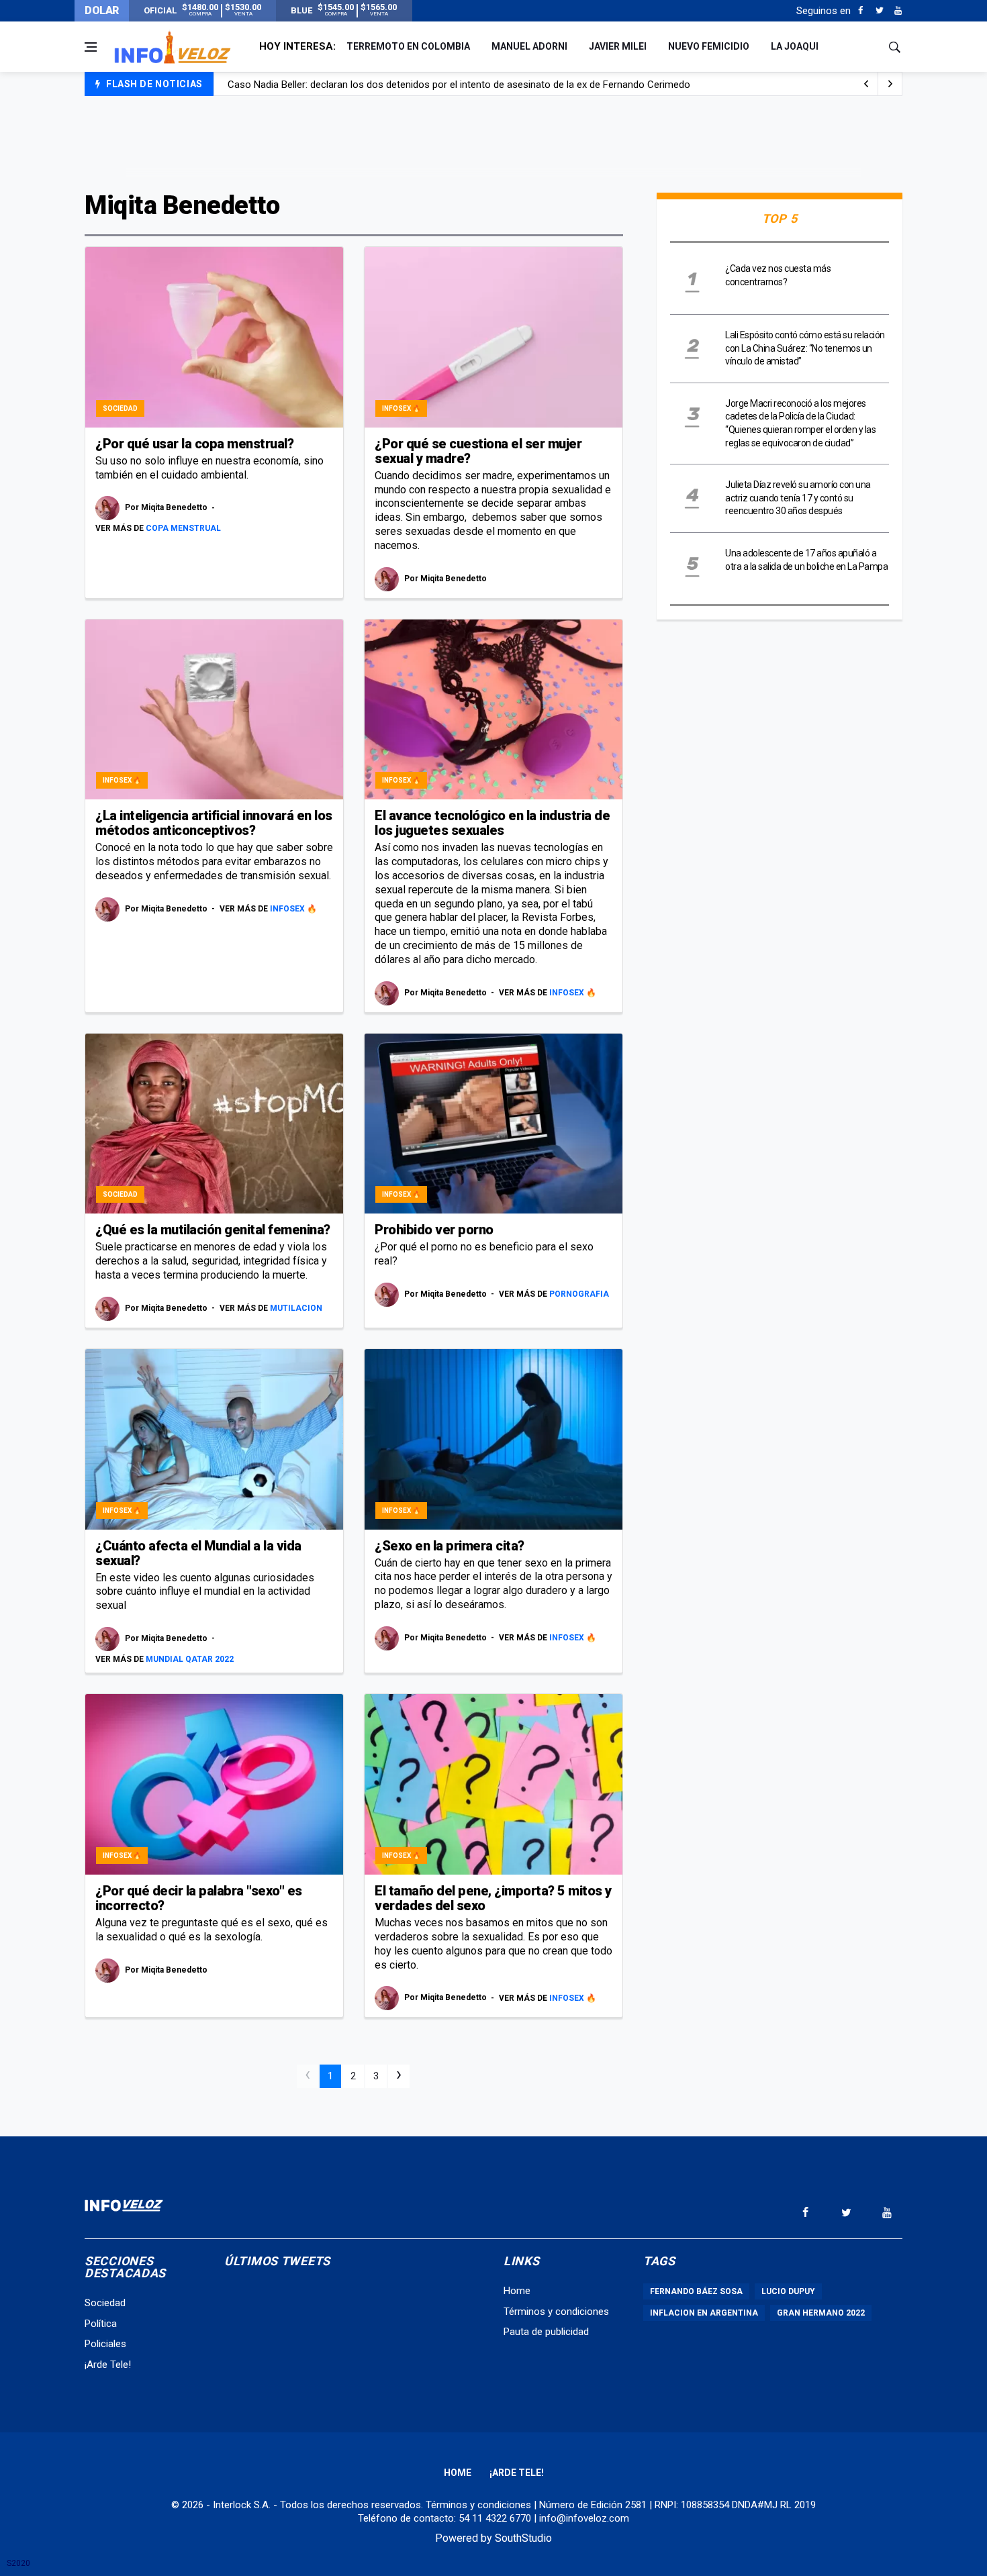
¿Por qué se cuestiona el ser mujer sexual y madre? (478, 451)
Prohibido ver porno (434, 1230)
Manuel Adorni (529, 46)
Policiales (105, 2344)
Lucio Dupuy (788, 2291)
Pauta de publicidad (546, 2332)
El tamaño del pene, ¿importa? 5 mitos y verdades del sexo (493, 1898)
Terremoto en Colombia (408, 46)
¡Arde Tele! (108, 2365)
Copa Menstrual (183, 528)
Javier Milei (618, 46)
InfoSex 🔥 (401, 408)
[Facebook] (860, 11)
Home (517, 2291)
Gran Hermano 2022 (821, 2313)
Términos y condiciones (556, 2312)
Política (101, 2324)
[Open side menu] (91, 47)
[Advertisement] (493, 142)
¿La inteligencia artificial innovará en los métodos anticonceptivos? (214, 823)
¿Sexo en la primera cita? (450, 1546)
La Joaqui (795, 46)
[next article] (866, 84)
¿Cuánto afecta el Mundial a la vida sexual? (198, 1553)
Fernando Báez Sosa (696, 2291)
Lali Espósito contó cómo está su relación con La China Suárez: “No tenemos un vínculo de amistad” (805, 348)
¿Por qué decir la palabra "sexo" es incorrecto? (199, 1898)
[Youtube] (898, 11)
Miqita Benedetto (175, 508)
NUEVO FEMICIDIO (709, 46)
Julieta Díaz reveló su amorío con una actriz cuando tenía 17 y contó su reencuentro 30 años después (798, 498)
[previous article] (890, 84)
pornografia (579, 1294)
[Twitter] (879, 11)
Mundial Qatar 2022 (190, 1659)
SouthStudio (523, 2538)
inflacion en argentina (704, 2313)
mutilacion (296, 1308)
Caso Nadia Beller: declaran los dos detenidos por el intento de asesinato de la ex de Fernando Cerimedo (459, 85)
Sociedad (120, 408)
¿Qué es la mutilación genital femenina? (213, 1230)
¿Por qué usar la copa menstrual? (194, 444)
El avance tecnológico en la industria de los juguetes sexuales (492, 823)
